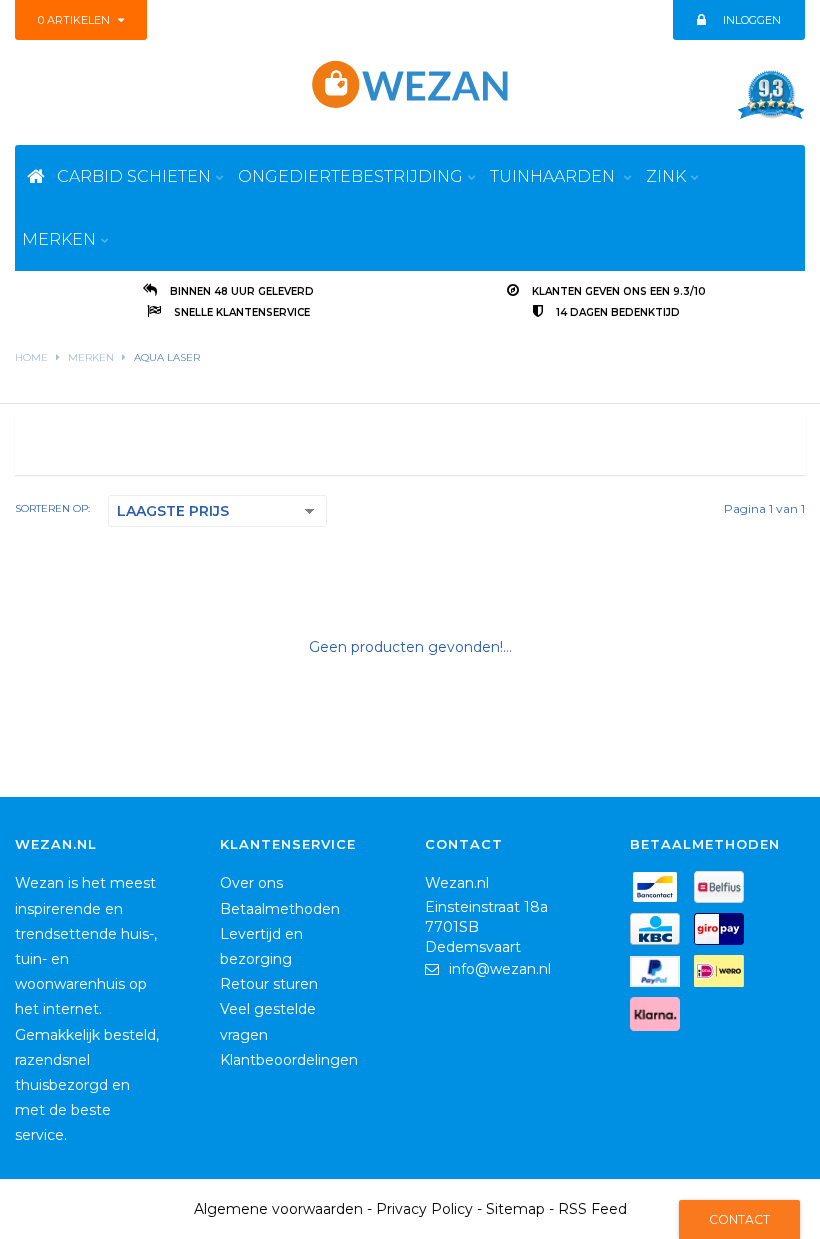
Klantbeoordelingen (289, 1060)
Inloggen (752, 20)
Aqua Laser (167, 357)
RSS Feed (592, 1209)
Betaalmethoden (280, 909)
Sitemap (515, 1209)
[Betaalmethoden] (660, 891)
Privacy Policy (424, 1209)
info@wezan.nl (500, 969)
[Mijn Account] (700, 20)
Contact (739, 1219)
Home (31, 357)
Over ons (251, 883)
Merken (91, 357)
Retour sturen (269, 984)
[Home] (36, 176)
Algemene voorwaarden (278, 1209)
